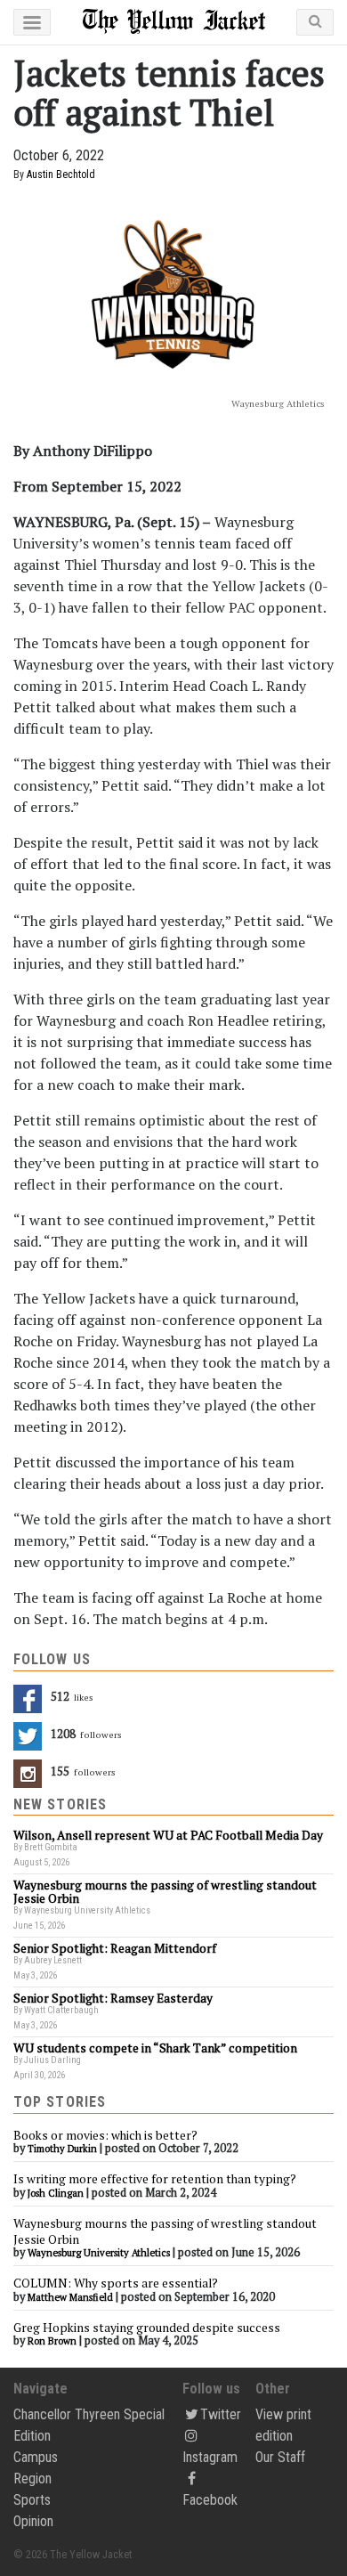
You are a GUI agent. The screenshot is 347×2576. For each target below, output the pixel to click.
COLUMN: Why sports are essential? (116, 2283)
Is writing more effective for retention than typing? (155, 2179)
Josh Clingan (56, 2193)
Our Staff (280, 2457)
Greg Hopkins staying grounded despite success (147, 2328)
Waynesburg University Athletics (99, 2253)
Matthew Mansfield (70, 2297)
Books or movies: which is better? (105, 2135)
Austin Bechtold (61, 175)
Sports (32, 2500)
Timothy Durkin (62, 2149)
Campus (36, 2457)
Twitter (221, 2414)
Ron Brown (52, 2341)
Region (32, 2478)
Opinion (33, 2521)
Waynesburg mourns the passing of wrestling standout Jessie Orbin (165, 2231)
